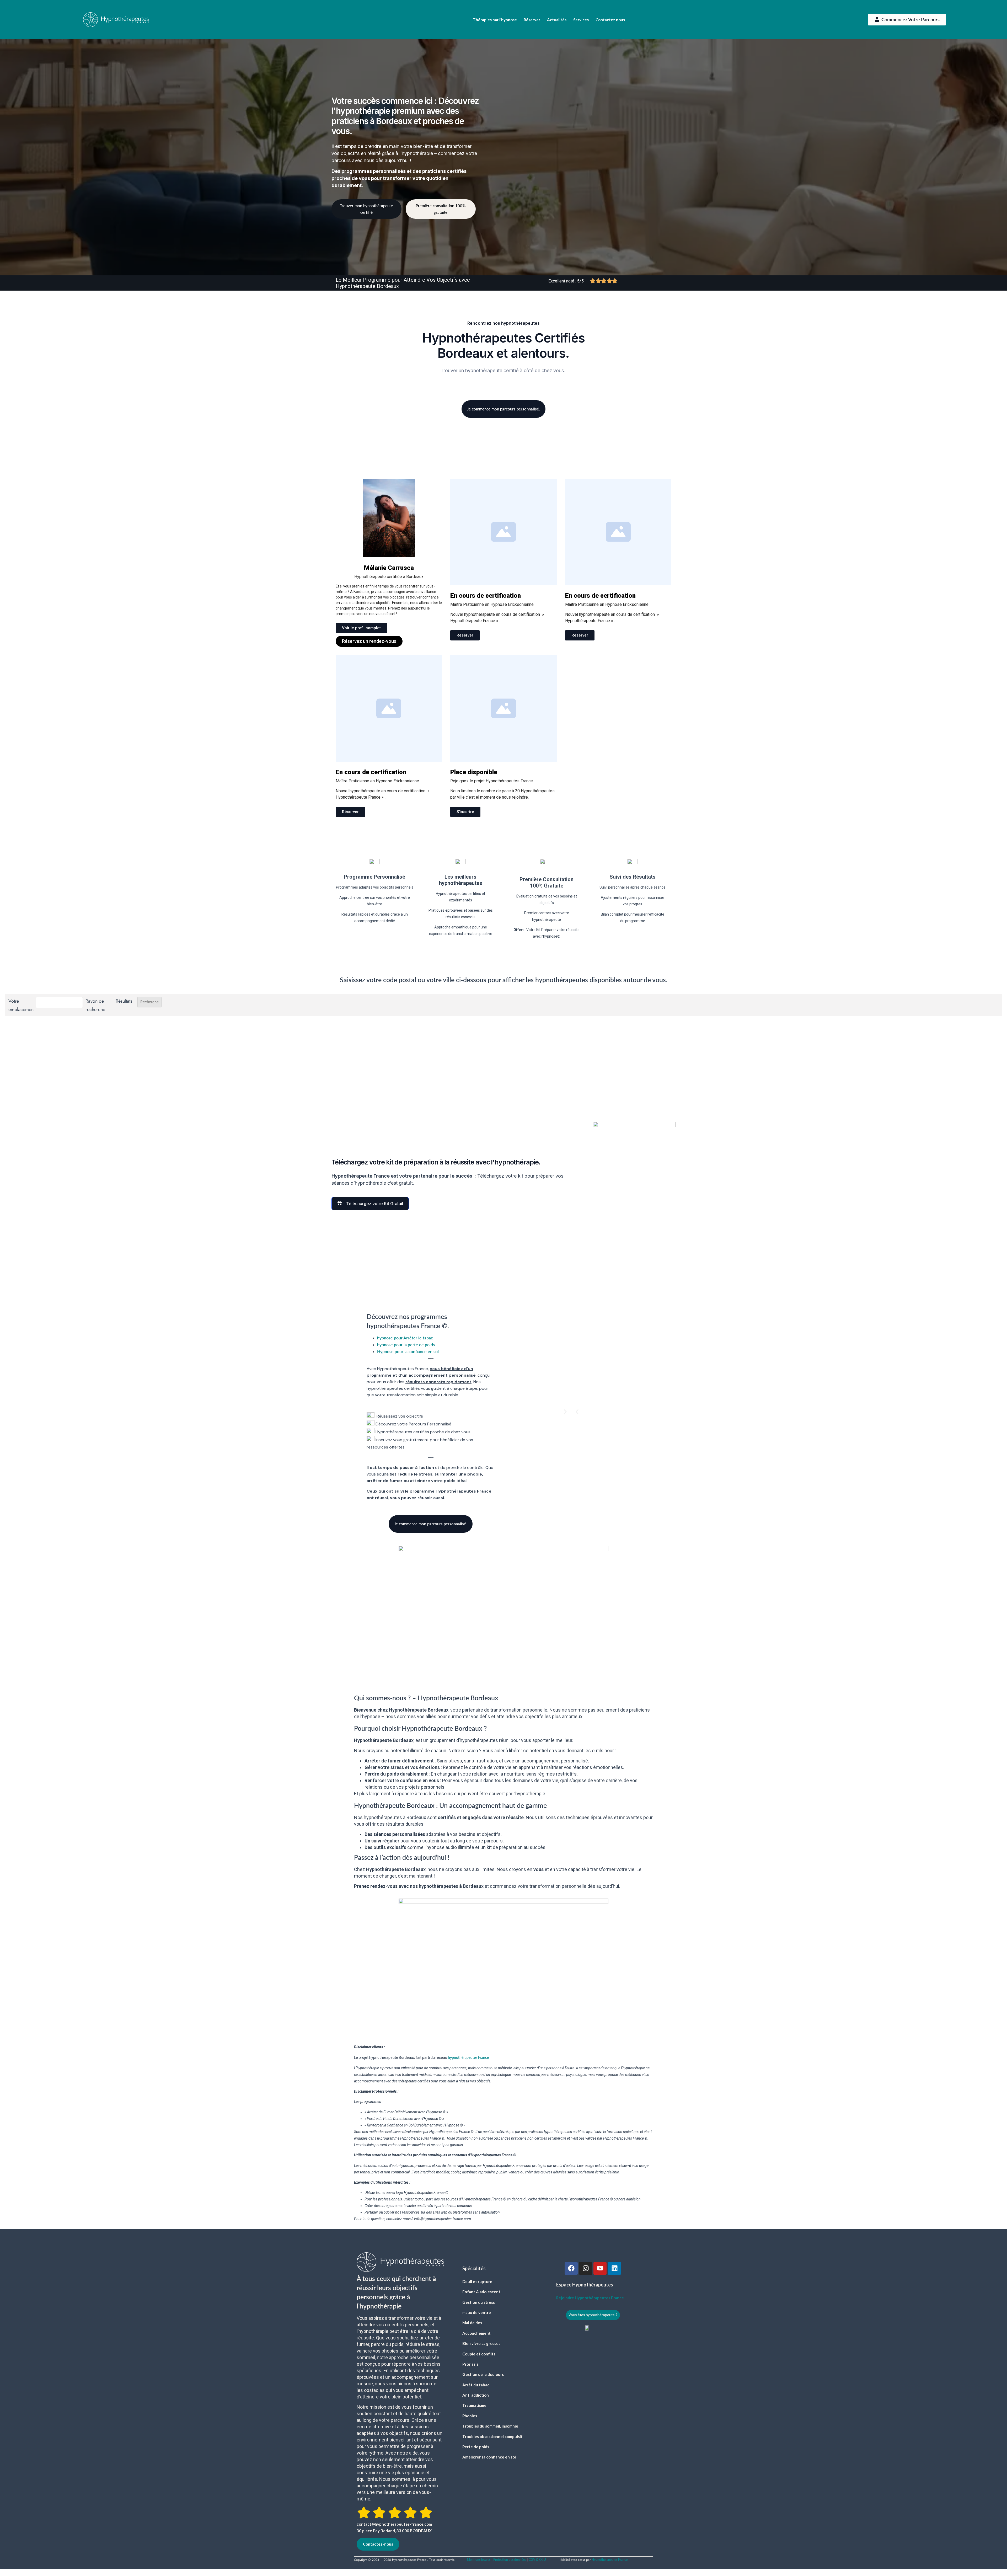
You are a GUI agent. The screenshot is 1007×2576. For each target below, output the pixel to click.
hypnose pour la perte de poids (406, 1345)
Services (581, 20)
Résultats (124, 1001)
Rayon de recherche (95, 1005)
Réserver (532, 20)
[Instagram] (586, 2268)
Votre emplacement (21, 1005)
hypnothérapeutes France (468, 2057)
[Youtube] (600, 2268)
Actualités (557, 20)
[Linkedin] (614, 2268)
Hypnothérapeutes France (610, 2560)
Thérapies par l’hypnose (495, 20)
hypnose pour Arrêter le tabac (405, 1338)
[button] (577, 1412)
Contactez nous (610, 20)
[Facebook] (571, 2268)
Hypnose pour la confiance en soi (408, 1351)
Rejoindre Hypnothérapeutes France (590, 2298)
